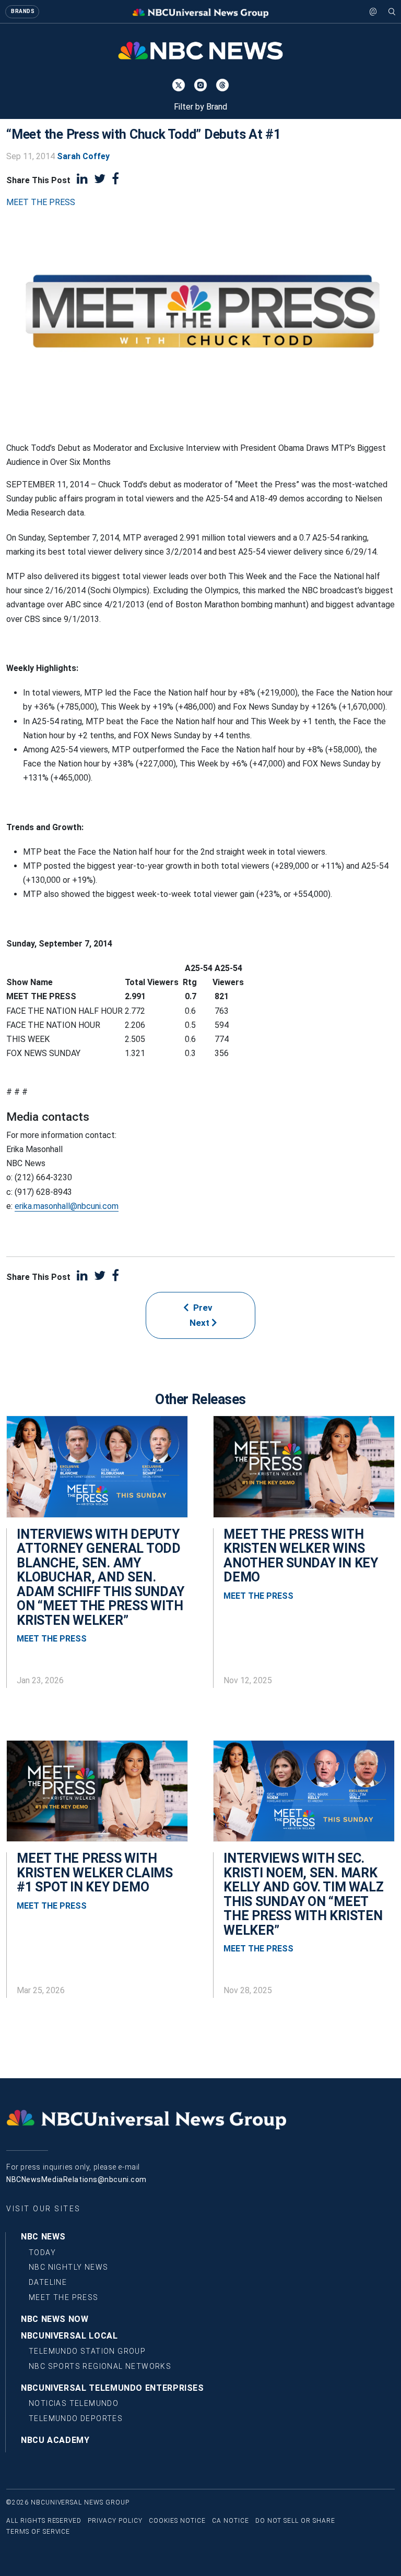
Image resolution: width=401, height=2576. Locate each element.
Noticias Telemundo (74, 2403)
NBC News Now (55, 2319)
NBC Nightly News (68, 2267)
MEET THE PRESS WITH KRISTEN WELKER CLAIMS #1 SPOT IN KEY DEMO (95, 1873)
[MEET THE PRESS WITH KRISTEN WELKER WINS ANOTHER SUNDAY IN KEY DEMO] (304, 1472)
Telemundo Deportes (76, 2418)
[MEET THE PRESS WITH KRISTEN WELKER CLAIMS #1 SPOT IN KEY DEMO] (97, 1796)
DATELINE (48, 2282)
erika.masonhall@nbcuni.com (67, 1206)
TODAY (42, 2252)
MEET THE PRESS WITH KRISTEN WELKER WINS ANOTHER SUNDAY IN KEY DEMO (301, 1556)
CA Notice (231, 2521)
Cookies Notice (177, 2521)
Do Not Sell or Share (295, 2521)
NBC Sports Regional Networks (100, 2366)
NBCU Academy (55, 2440)
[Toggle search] (392, 11)
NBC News (43, 2237)
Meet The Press (64, 2297)
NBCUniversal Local (69, 2336)
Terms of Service (38, 2532)
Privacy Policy (115, 2521)
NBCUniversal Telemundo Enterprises (113, 2388)
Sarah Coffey (83, 156)
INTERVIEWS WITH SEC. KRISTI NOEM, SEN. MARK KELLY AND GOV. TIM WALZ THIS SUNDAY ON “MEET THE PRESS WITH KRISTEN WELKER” (303, 1894)
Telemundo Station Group (87, 2351)
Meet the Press (41, 202)
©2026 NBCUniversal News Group (68, 2502)
